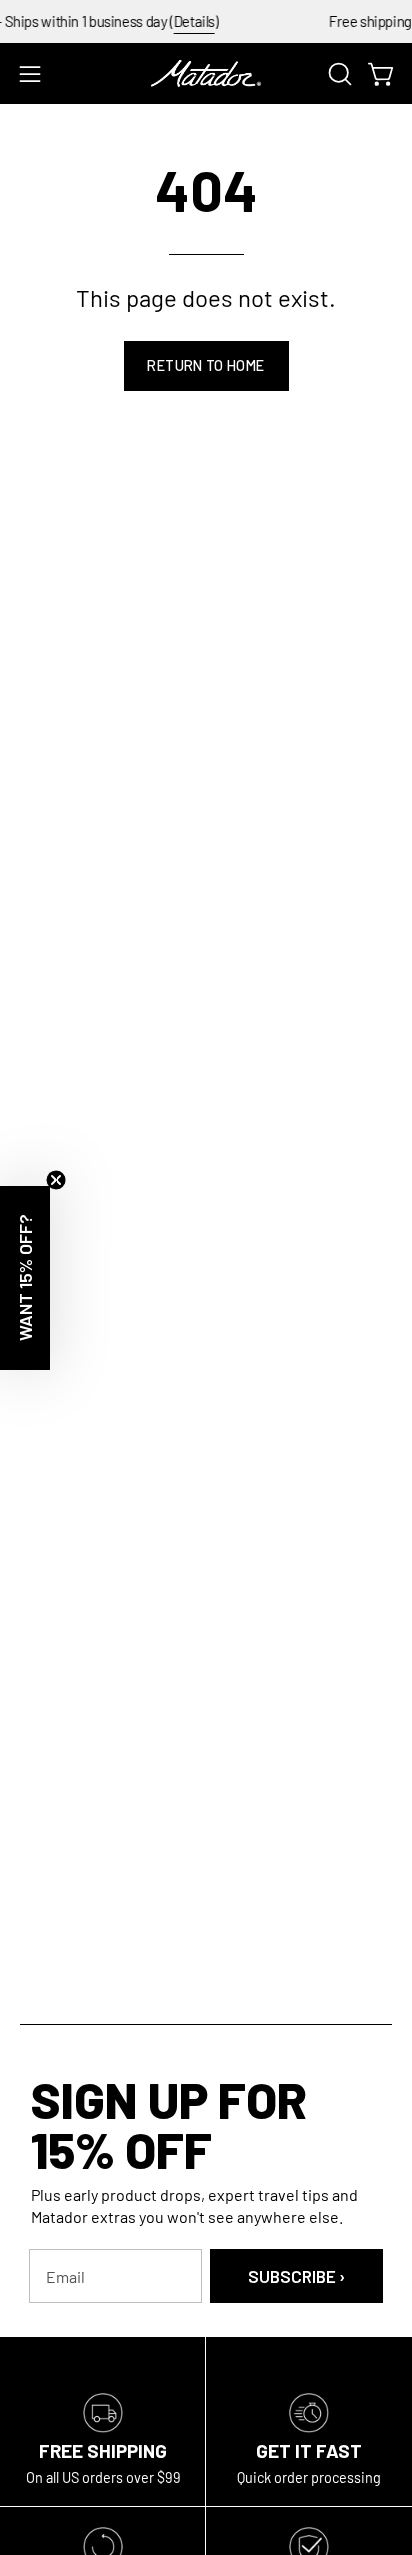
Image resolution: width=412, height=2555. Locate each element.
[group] (206, 21)
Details (182, 21)
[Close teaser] (56, 1180)
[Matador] (206, 74)
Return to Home (205, 365)
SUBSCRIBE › (296, 2276)
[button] (338, 74)
